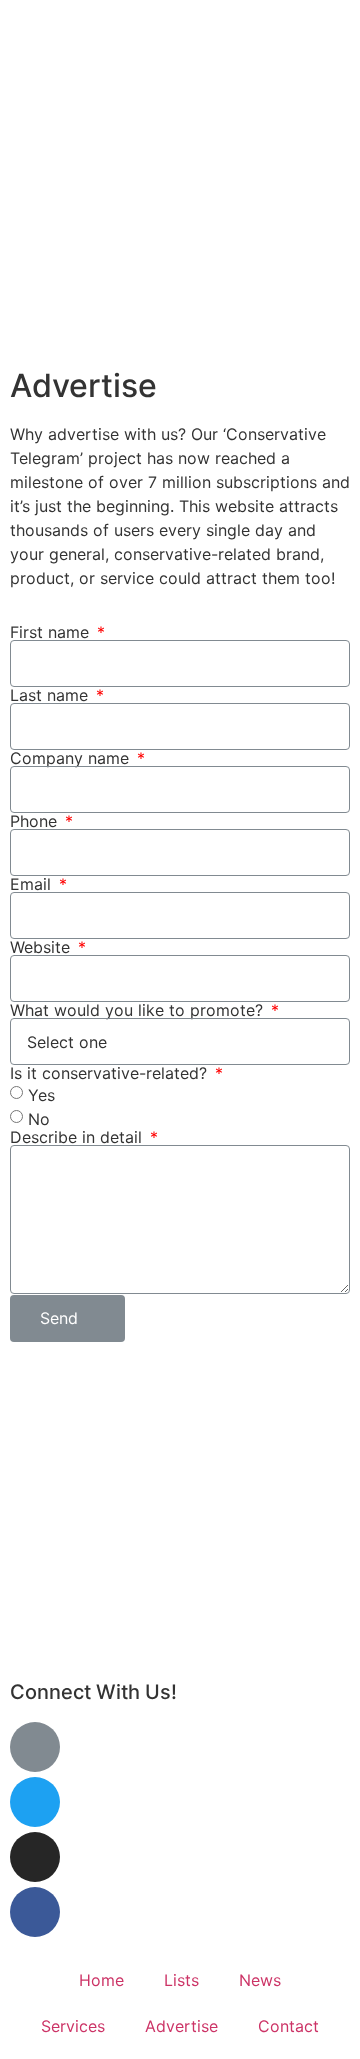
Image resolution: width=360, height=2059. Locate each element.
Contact (288, 2026)
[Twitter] (35, 1802)
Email (33, 884)
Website (42, 947)
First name (52, 632)
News (260, 1980)
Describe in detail (78, 1137)
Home (101, 1980)
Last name (51, 695)
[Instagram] (35, 1857)
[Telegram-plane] (35, 1747)
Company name (72, 758)
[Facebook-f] (35, 1912)
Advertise (181, 2026)
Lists (181, 1980)
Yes (41, 1095)
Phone (36, 821)
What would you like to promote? (139, 1010)
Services (73, 2026)
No (39, 1119)
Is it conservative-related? (111, 1073)
